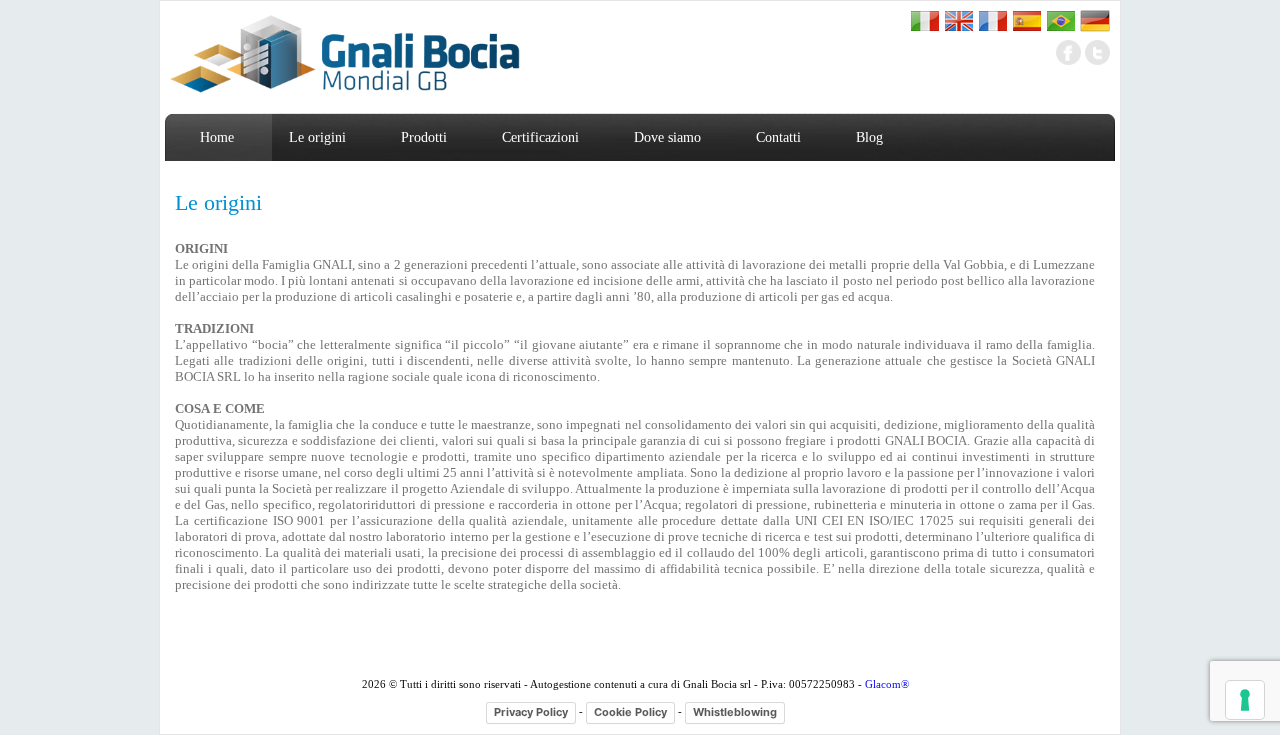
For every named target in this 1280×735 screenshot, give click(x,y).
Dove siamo (667, 137)
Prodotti (424, 137)
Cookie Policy (630, 712)
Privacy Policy (531, 712)
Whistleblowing (735, 712)
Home (217, 137)
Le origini (317, 137)
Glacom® (887, 684)
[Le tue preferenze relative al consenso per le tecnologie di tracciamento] (1245, 700)
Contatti (778, 137)
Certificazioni (540, 137)
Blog (869, 137)
